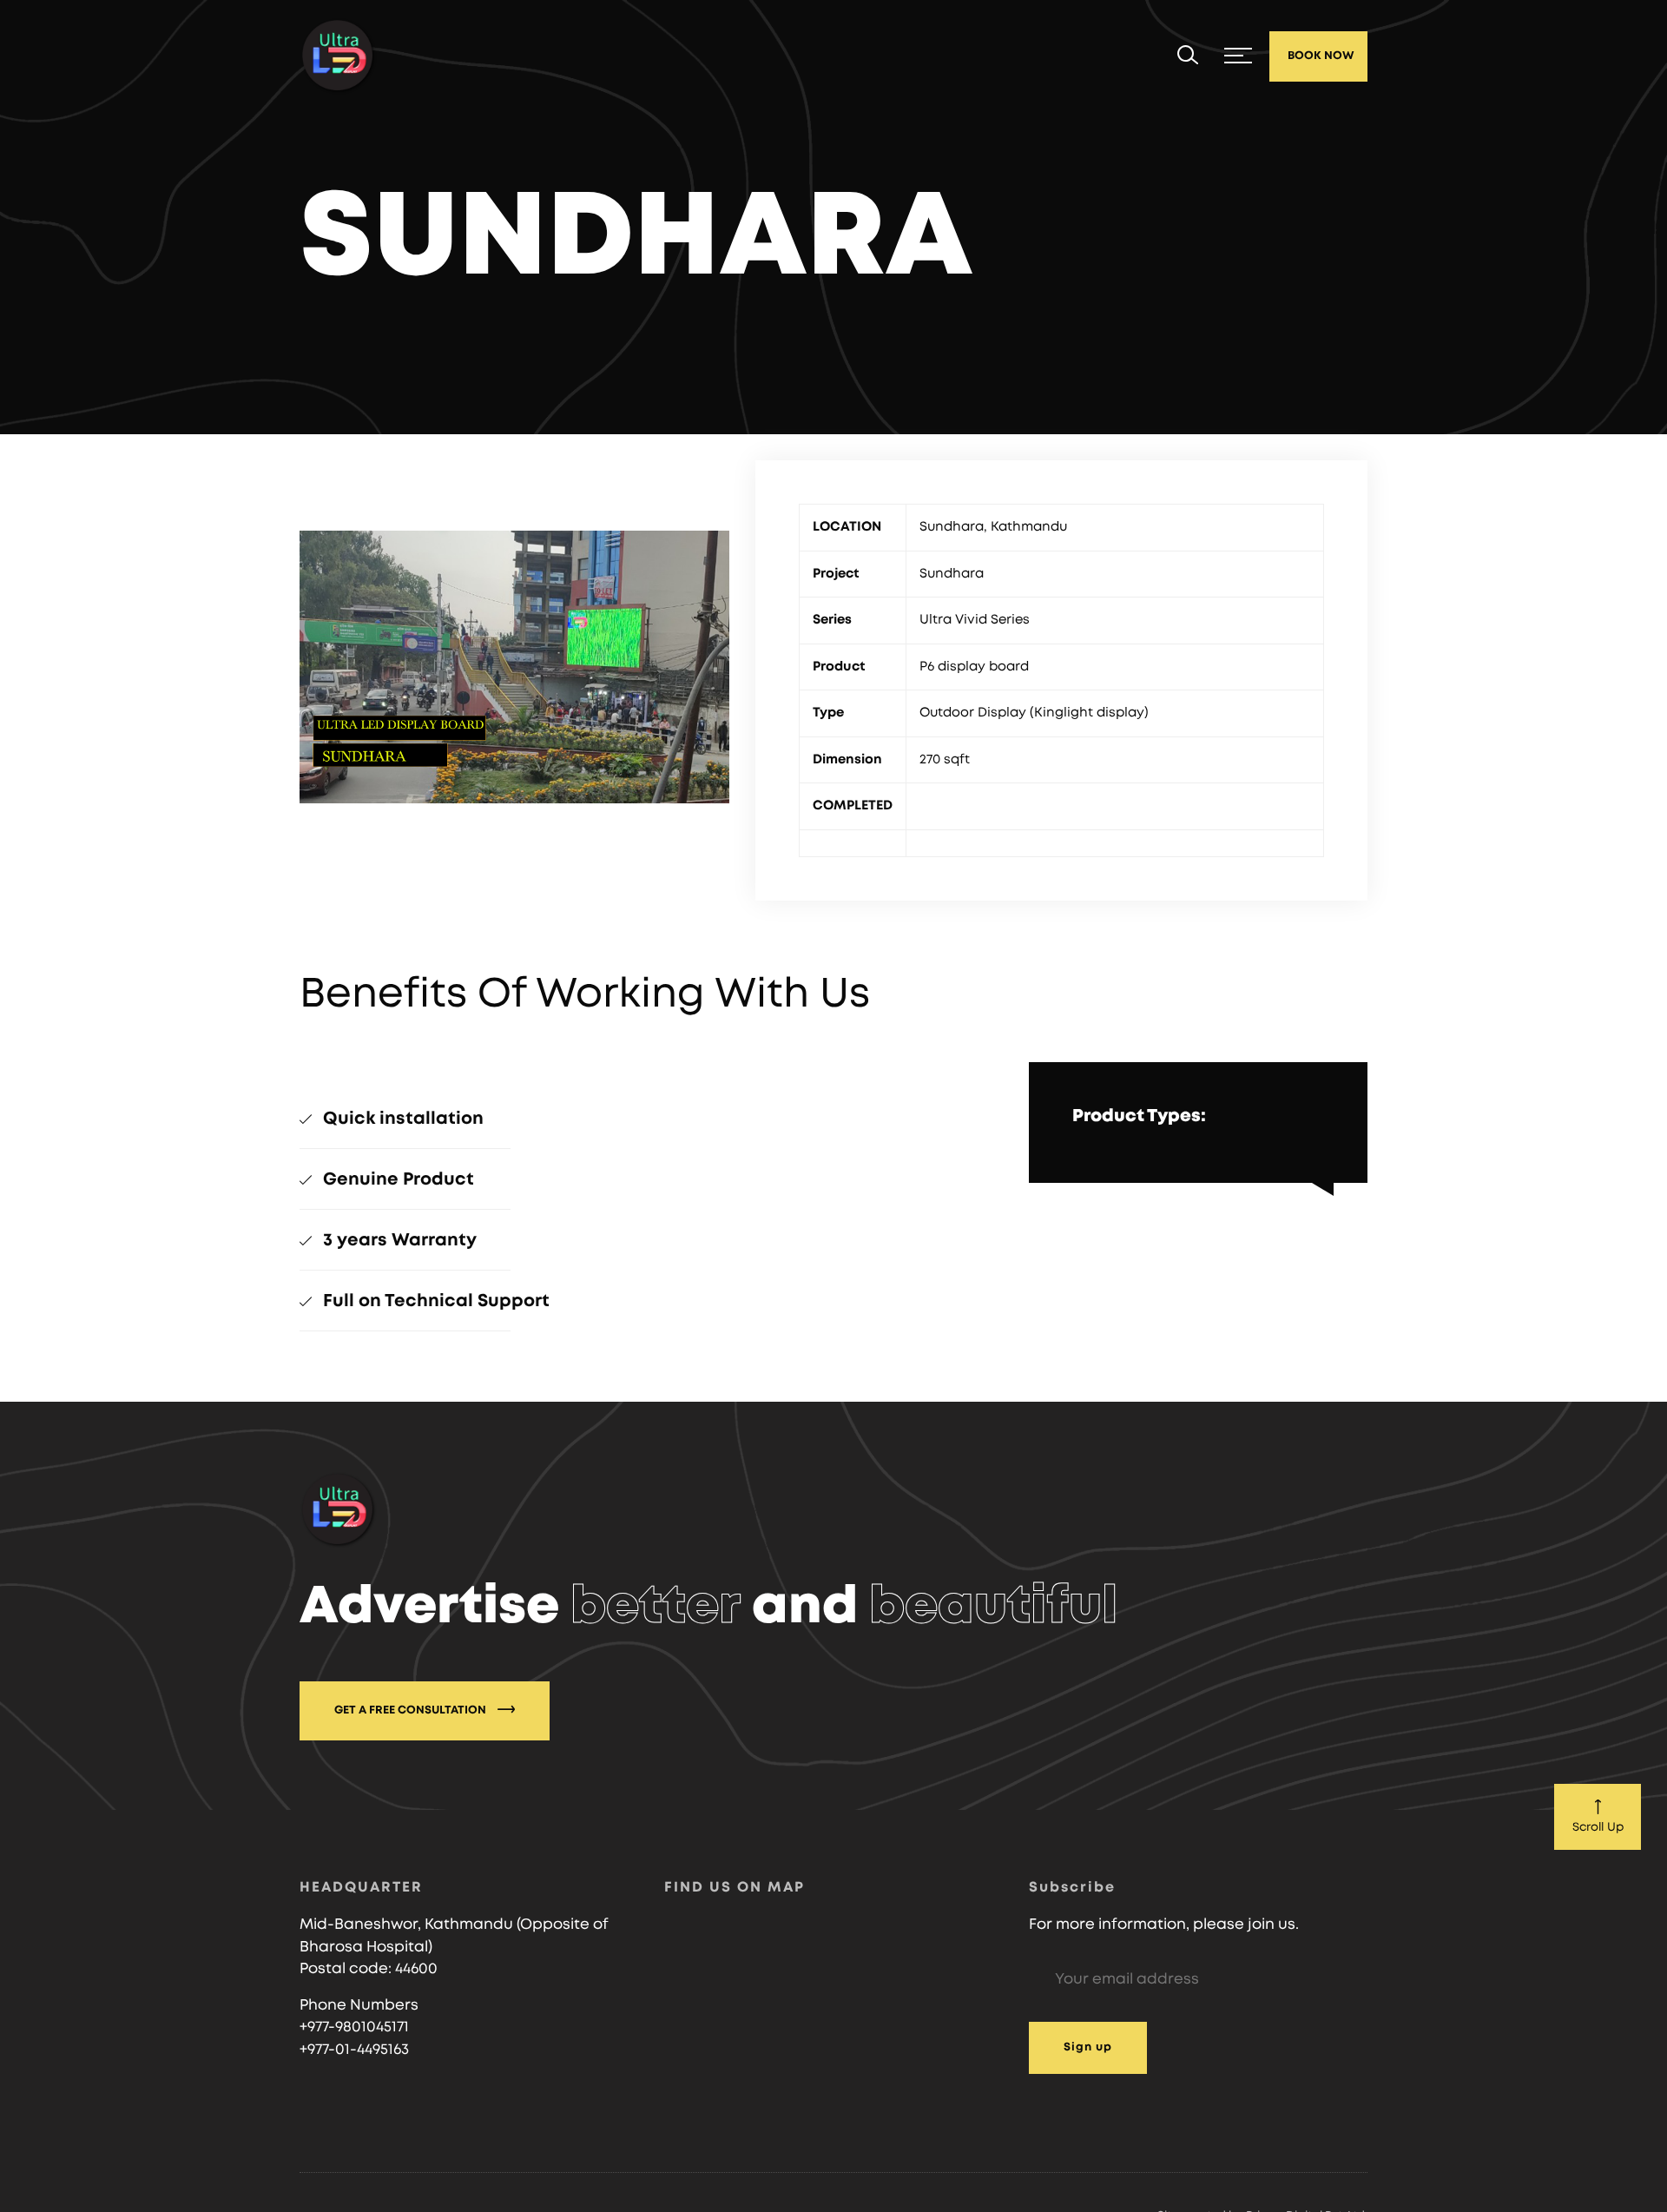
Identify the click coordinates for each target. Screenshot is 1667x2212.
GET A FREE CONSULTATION (412, 1710)
